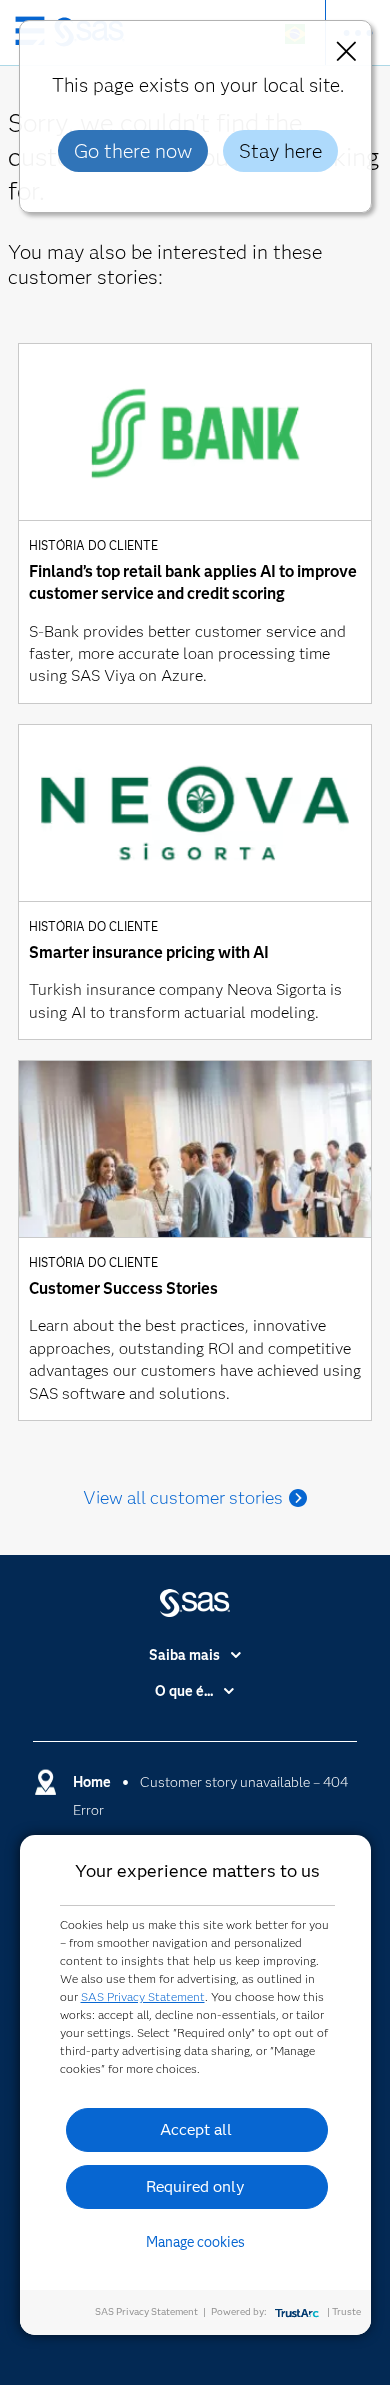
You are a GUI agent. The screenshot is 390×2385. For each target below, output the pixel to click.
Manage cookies (195, 2242)
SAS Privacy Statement (143, 1996)
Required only (195, 2186)
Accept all (196, 2129)
